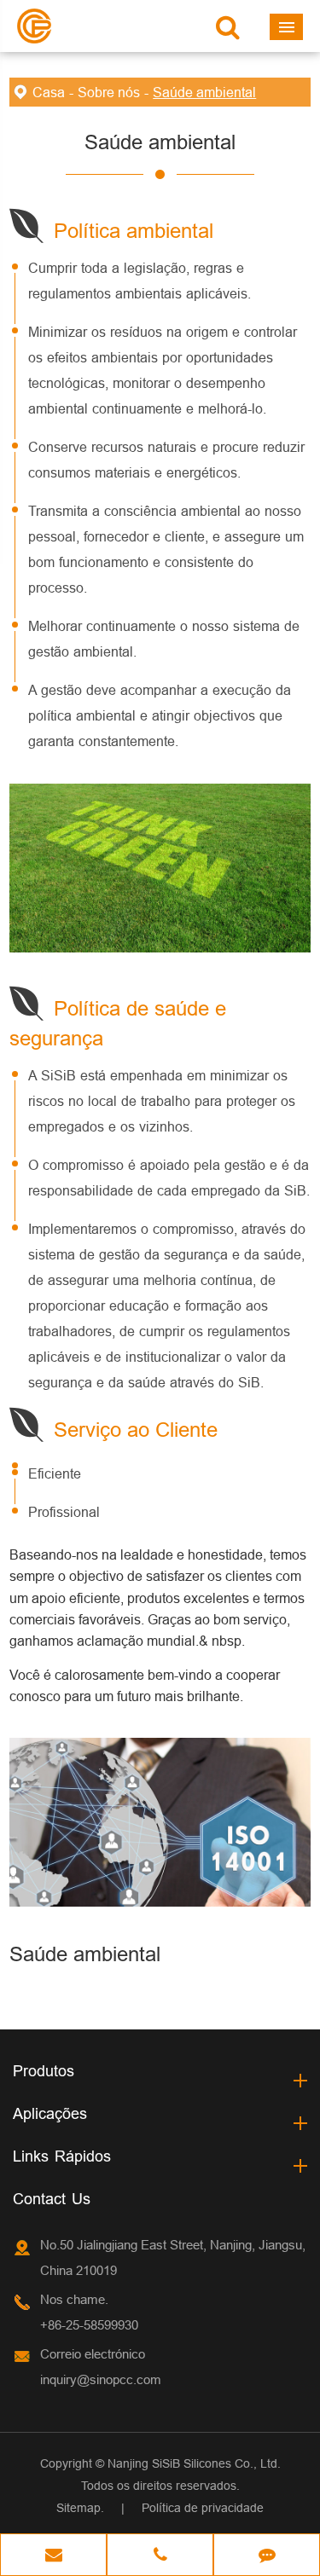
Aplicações (50, 2113)
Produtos (44, 2071)
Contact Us (52, 2199)
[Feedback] (267, 2556)
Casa (49, 92)
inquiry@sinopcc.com (101, 2379)
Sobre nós (109, 92)
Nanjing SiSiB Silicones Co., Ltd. (194, 2463)
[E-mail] (53, 2556)
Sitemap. (80, 2508)
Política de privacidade (203, 2508)
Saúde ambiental (204, 92)
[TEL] (160, 2556)
